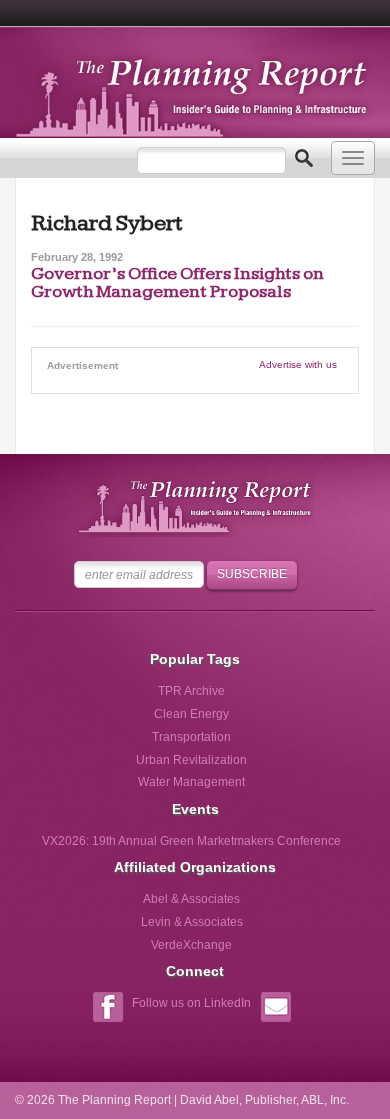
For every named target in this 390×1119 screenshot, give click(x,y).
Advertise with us (298, 364)
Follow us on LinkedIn (191, 1003)
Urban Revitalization (191, 760)
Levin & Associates (192, 922)
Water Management (191, 782)
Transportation (191, 737)
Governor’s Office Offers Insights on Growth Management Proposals (177, 282)
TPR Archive (191, 691)
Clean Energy (191, 714)
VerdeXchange (191, 945)
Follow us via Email (275, 1009)
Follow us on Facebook (107, 1009)
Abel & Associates (191, 899)
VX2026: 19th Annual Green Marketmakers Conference (191, 841)
